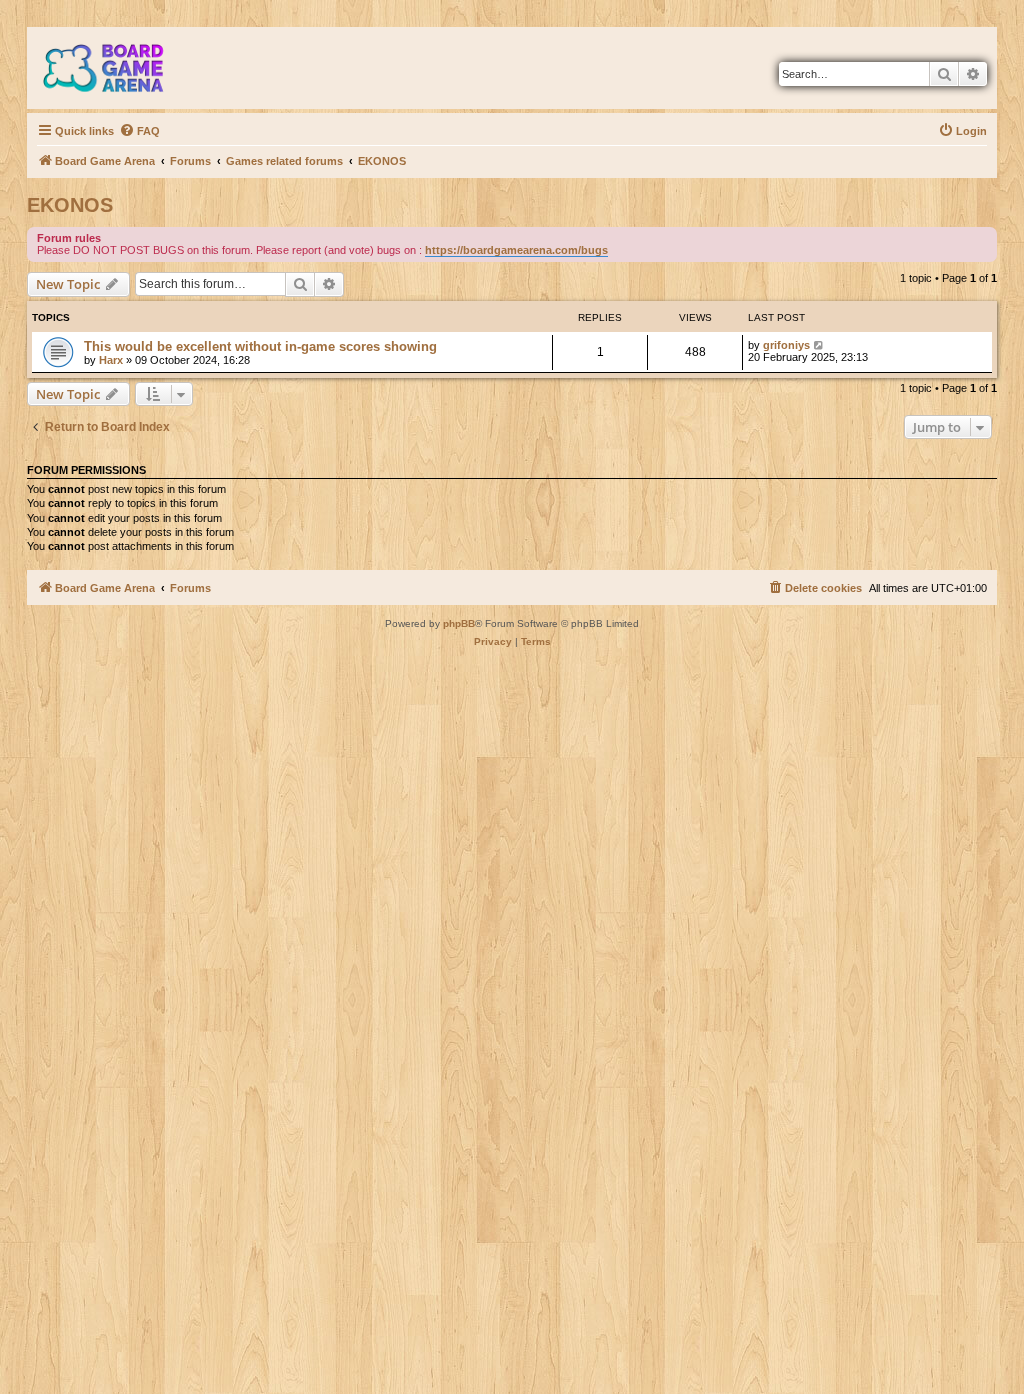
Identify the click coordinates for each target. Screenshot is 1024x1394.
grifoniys (786, 345)
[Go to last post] (819, 345)
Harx (111, 360)
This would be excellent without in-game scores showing (260, 346)
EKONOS (70, 205)
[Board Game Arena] (118, 68)
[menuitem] (139, 131)
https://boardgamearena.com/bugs (516, 250)
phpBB (459, 623)
